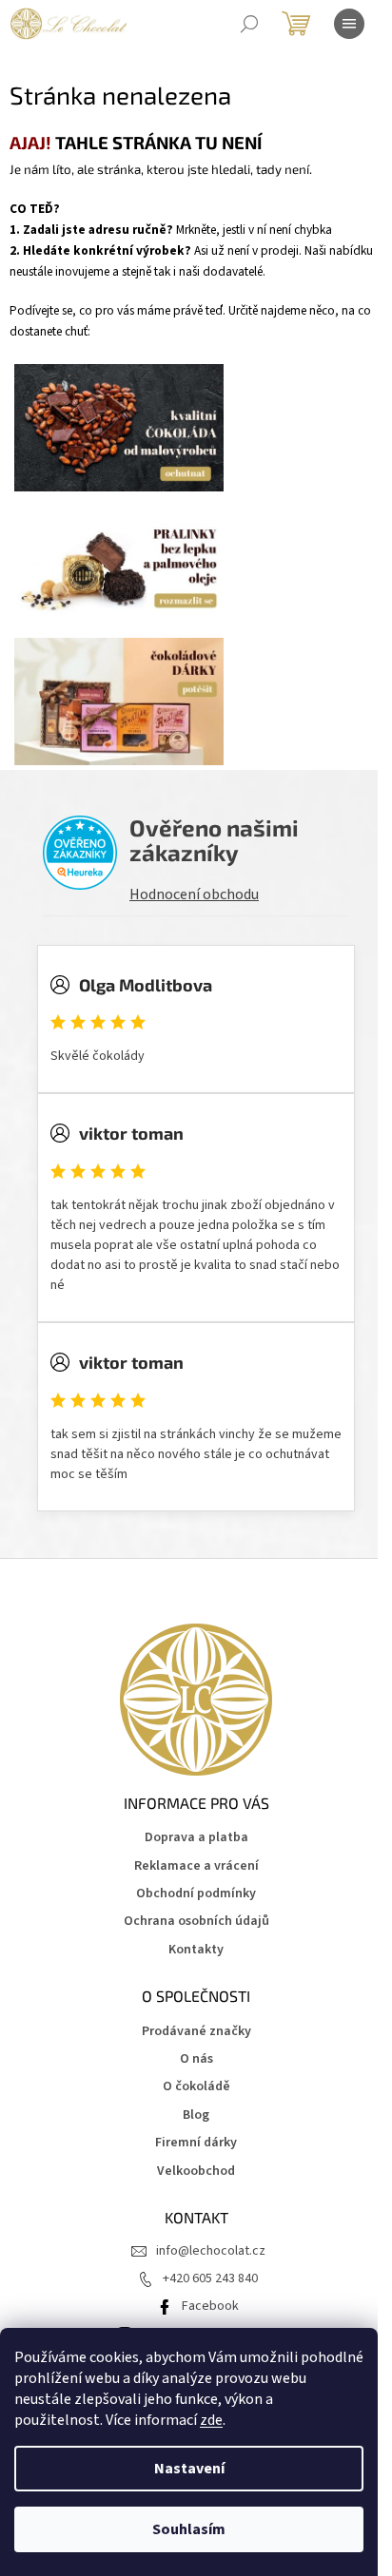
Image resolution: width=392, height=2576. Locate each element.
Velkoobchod (196, 2172)
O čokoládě (196, 2087)
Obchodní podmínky (196, 1894)
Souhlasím (189, 2529)
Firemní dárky (196, 2143)
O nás (196, 2059)
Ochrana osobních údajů (196, 1922)
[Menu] (349, 24)
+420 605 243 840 (210, 2278)
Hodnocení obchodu (194, 894)
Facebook (210, 2306)
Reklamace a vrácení (196, 1866)
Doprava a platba (196, 1838)
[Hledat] (249, 24)
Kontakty (196, 1950)
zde (211, 2420)
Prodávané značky (196, 2032)
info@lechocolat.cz (211, 2251)
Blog (196, 2115)
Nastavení (189, 2469)
